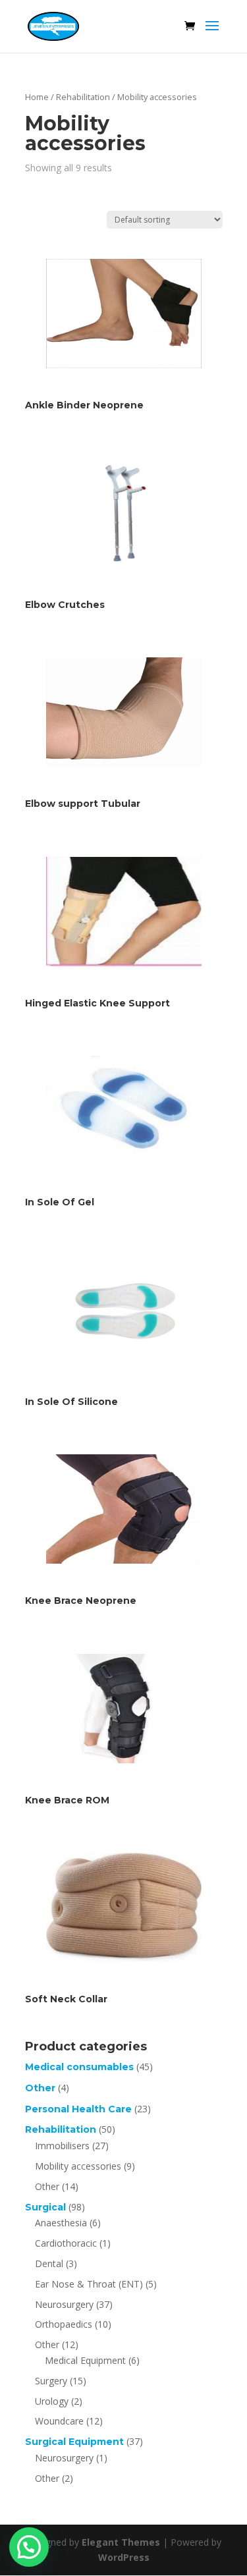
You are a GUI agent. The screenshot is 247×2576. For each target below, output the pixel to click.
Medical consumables (79, 2067)
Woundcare (59, 2421)
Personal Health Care (78, 2109)
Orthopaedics (64, 2324)
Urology (52, 2401)
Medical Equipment (85, 2360)
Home (37, 97)
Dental (49, 2263)
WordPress (124, 2557)
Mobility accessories (78, 2166)
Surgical (45, 2207)
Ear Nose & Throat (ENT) (89, 2284)
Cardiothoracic (66, 2243)
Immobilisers (62, 2146)
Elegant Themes (121, 2542)
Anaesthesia (61, 2223)
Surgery (51, 2381)
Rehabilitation (83, 97)
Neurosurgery (64, 2304)
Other (40, 2088)
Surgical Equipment (74, 2442)
